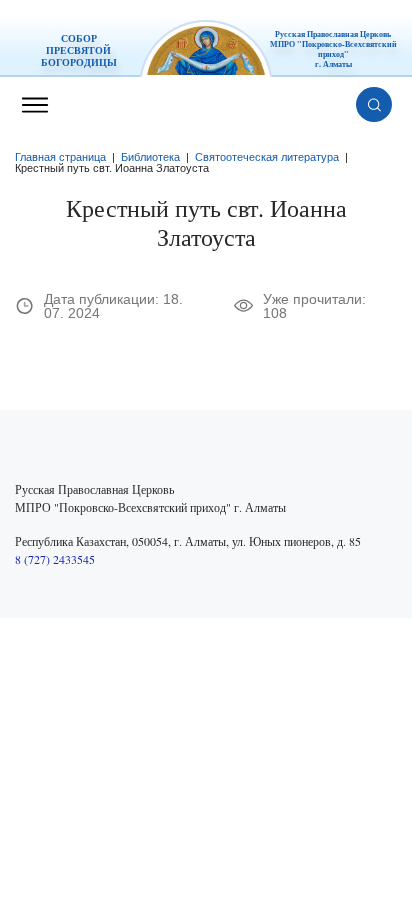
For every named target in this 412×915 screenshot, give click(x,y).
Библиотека (150, 157)
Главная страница (60, 157)
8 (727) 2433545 (55, 559)
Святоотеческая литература (267, 157)
